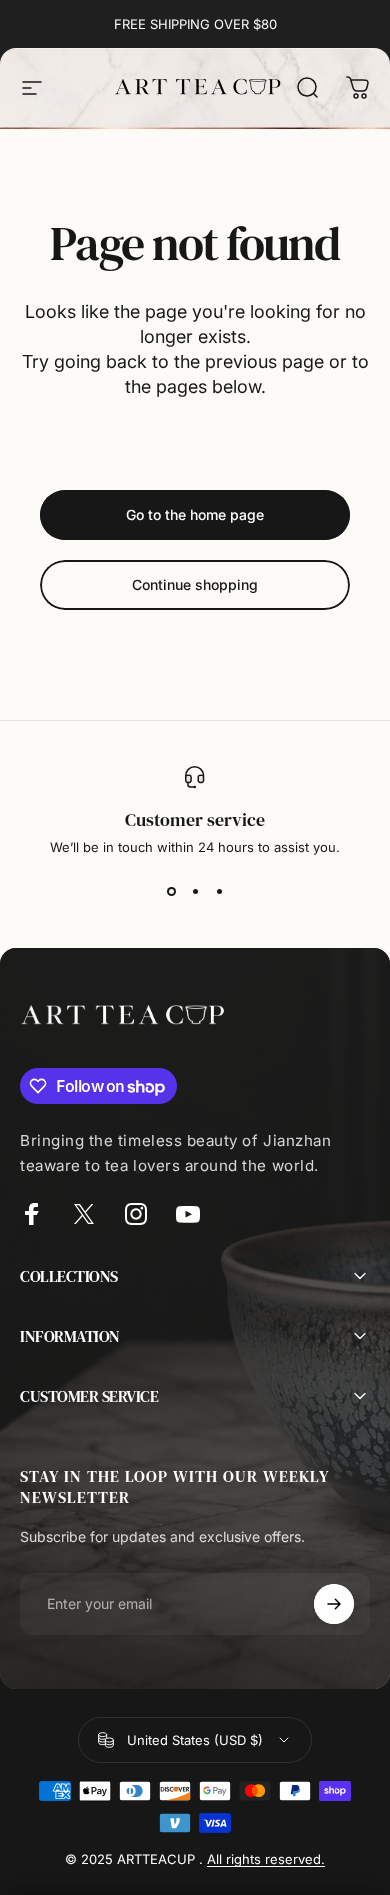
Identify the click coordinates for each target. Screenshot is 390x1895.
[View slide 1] (171, 891)
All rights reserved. (266, 1859)
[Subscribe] (334, 1604)
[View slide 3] (219, 891)
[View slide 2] (195, 891)
